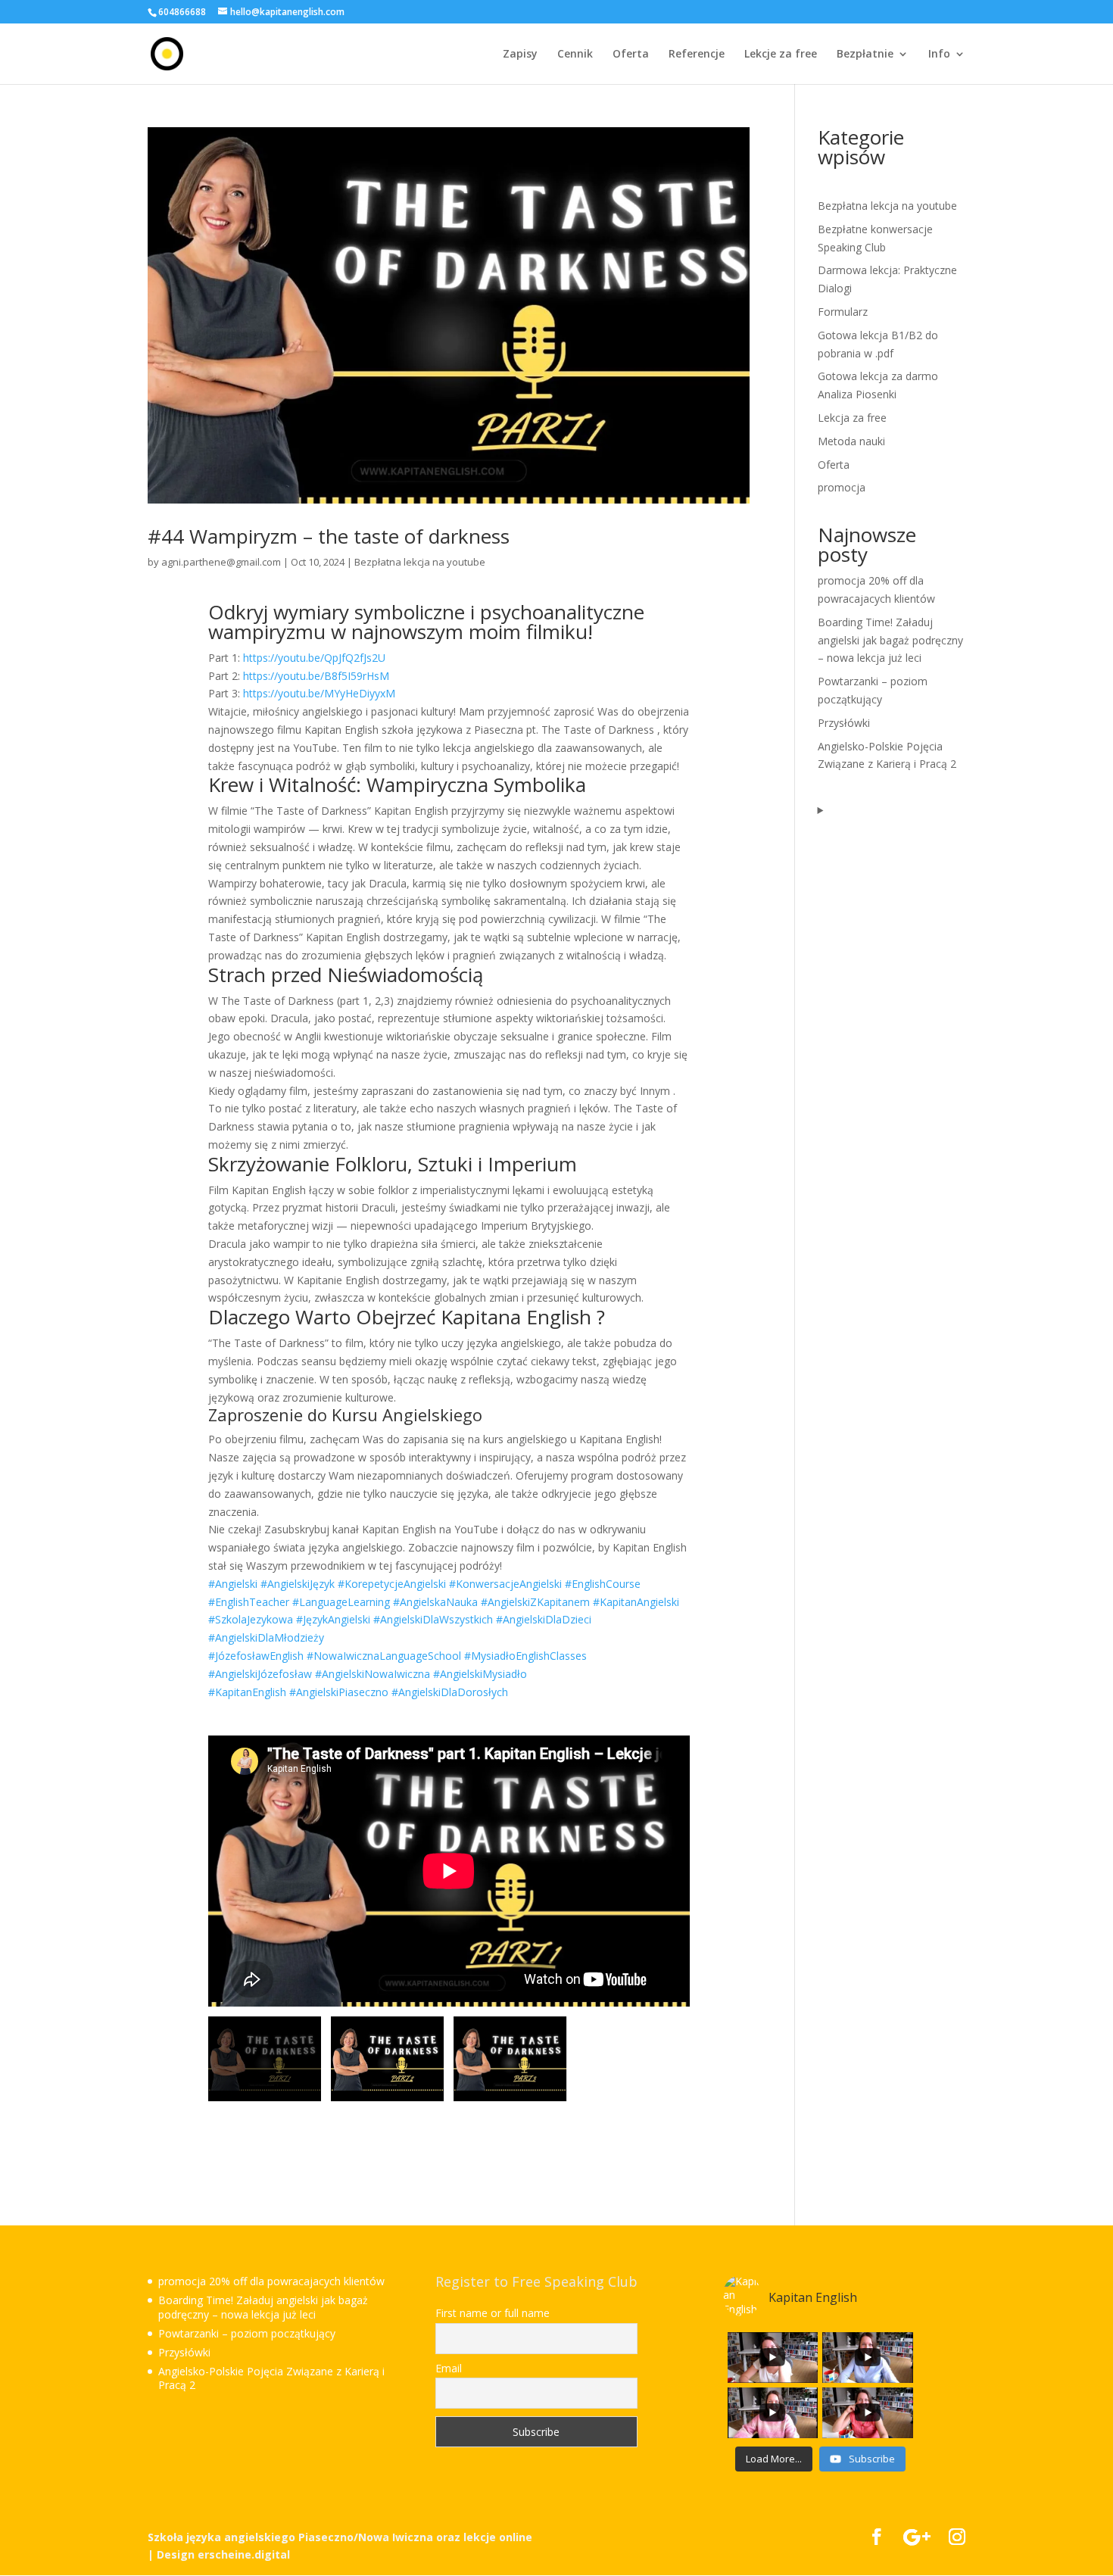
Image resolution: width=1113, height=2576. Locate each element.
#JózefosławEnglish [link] (256, 1656)
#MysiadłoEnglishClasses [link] (525, 1656)
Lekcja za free (852, 418)
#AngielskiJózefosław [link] (260, 1674)
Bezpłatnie (865, 55)
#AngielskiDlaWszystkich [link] (433, 1619)
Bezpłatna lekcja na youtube (420, 562)
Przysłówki (844, 723)
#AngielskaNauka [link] (435, 1602)
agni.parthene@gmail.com (221, 562)
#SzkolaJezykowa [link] (251, 1619)
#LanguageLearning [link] (341, 1602)
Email (449, 2369)
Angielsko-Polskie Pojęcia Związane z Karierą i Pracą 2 (271, 2378)
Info (939, 55)
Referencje (697, 55)
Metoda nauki (851, 441)
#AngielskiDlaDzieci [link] (544, 1619)
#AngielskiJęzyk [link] (298, 1584)
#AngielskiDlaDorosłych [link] (450, 1692)
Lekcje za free (781, 55)
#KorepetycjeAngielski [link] (392, 1584)
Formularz (843, 312)
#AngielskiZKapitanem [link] (535, 1602)
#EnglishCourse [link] (603, 1584)
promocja (842, 487)
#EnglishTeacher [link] (249, 1602)
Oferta (631, 55)
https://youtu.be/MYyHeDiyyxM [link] (319, 693)
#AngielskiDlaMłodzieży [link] (266, 1637)
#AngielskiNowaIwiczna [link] (373, 1674)
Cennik (575, 55)
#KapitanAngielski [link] (636, 1602)
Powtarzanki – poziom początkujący (247, 2333)
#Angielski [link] (233, 1584)
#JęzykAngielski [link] (333, 1619)
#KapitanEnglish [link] (247, 1692)
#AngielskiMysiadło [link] (480, 1674)
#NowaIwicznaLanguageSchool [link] (384, 1656)
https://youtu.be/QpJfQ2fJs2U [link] (314, 658)
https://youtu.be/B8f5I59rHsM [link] (316, 676)
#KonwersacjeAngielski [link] (505, 1584)
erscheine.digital (244, 2554)
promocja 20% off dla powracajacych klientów (271, 2281)
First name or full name (493, 2313)
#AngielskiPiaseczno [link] (339, 1692)
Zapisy (520, 55)
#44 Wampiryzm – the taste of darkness (329, 536)
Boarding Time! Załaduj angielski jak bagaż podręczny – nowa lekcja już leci (890, 640)
